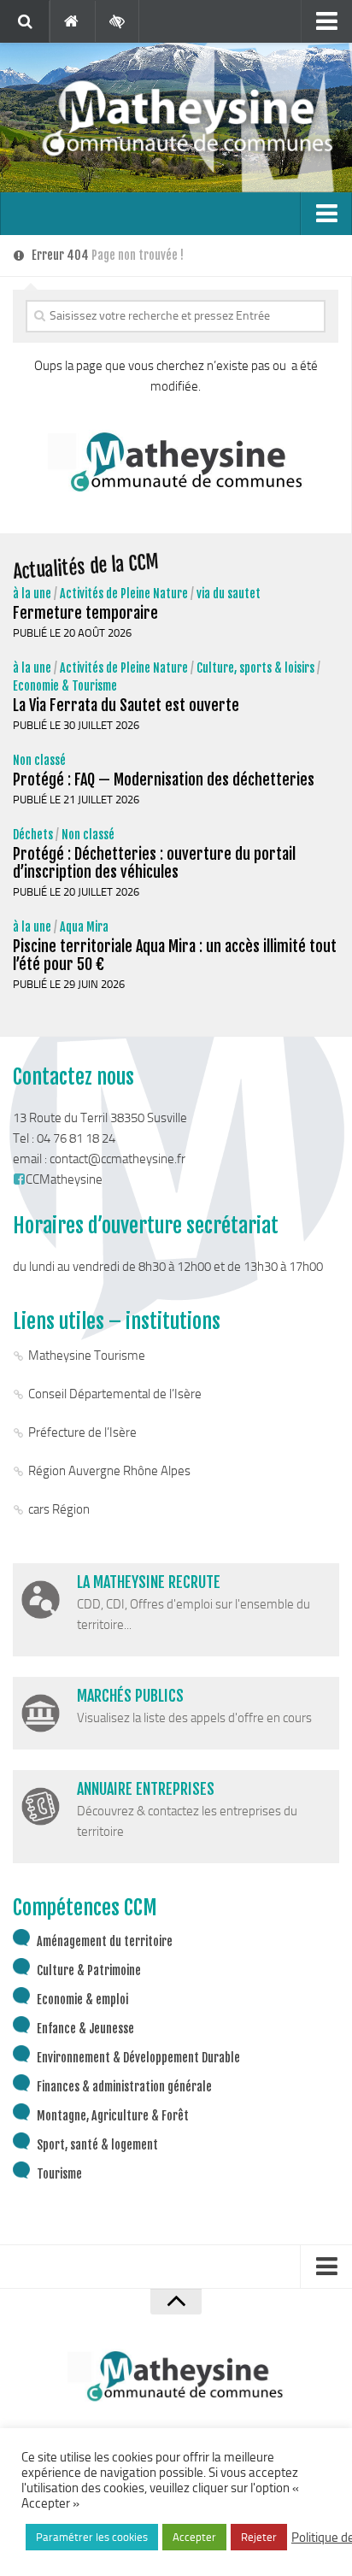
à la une (32, 594)
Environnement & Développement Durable (138, 2058)
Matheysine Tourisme (87, 1356)
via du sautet (229, 594)
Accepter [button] (194, 2537)
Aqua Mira (84, 927)
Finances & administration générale (124, 2087)
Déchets (33, 835)
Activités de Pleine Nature (124, 594)
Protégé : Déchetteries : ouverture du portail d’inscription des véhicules (154, 863)
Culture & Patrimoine (89, 1970)
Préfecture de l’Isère (82, 1432)
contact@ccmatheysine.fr (117, 1159)
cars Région (59, 1509)
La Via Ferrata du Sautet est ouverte (126, 705)
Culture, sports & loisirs (255, 668)
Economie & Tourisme (65, 686)
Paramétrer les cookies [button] (92, 2537)
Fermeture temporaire (85, 613)
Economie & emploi (82, 2000)
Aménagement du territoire (105, 1941)
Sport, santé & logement (97, 2145)
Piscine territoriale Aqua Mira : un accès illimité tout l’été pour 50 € (175, 955)
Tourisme (59, 2174)
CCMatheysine (64, 1179)
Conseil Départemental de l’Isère (115, 1394)
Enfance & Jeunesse (85, 2029)
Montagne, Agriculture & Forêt (113, 2116)
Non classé (39, 760)
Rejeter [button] (259, 2537)
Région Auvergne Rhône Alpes (109, 1471)
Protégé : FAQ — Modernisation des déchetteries (164, 779)
